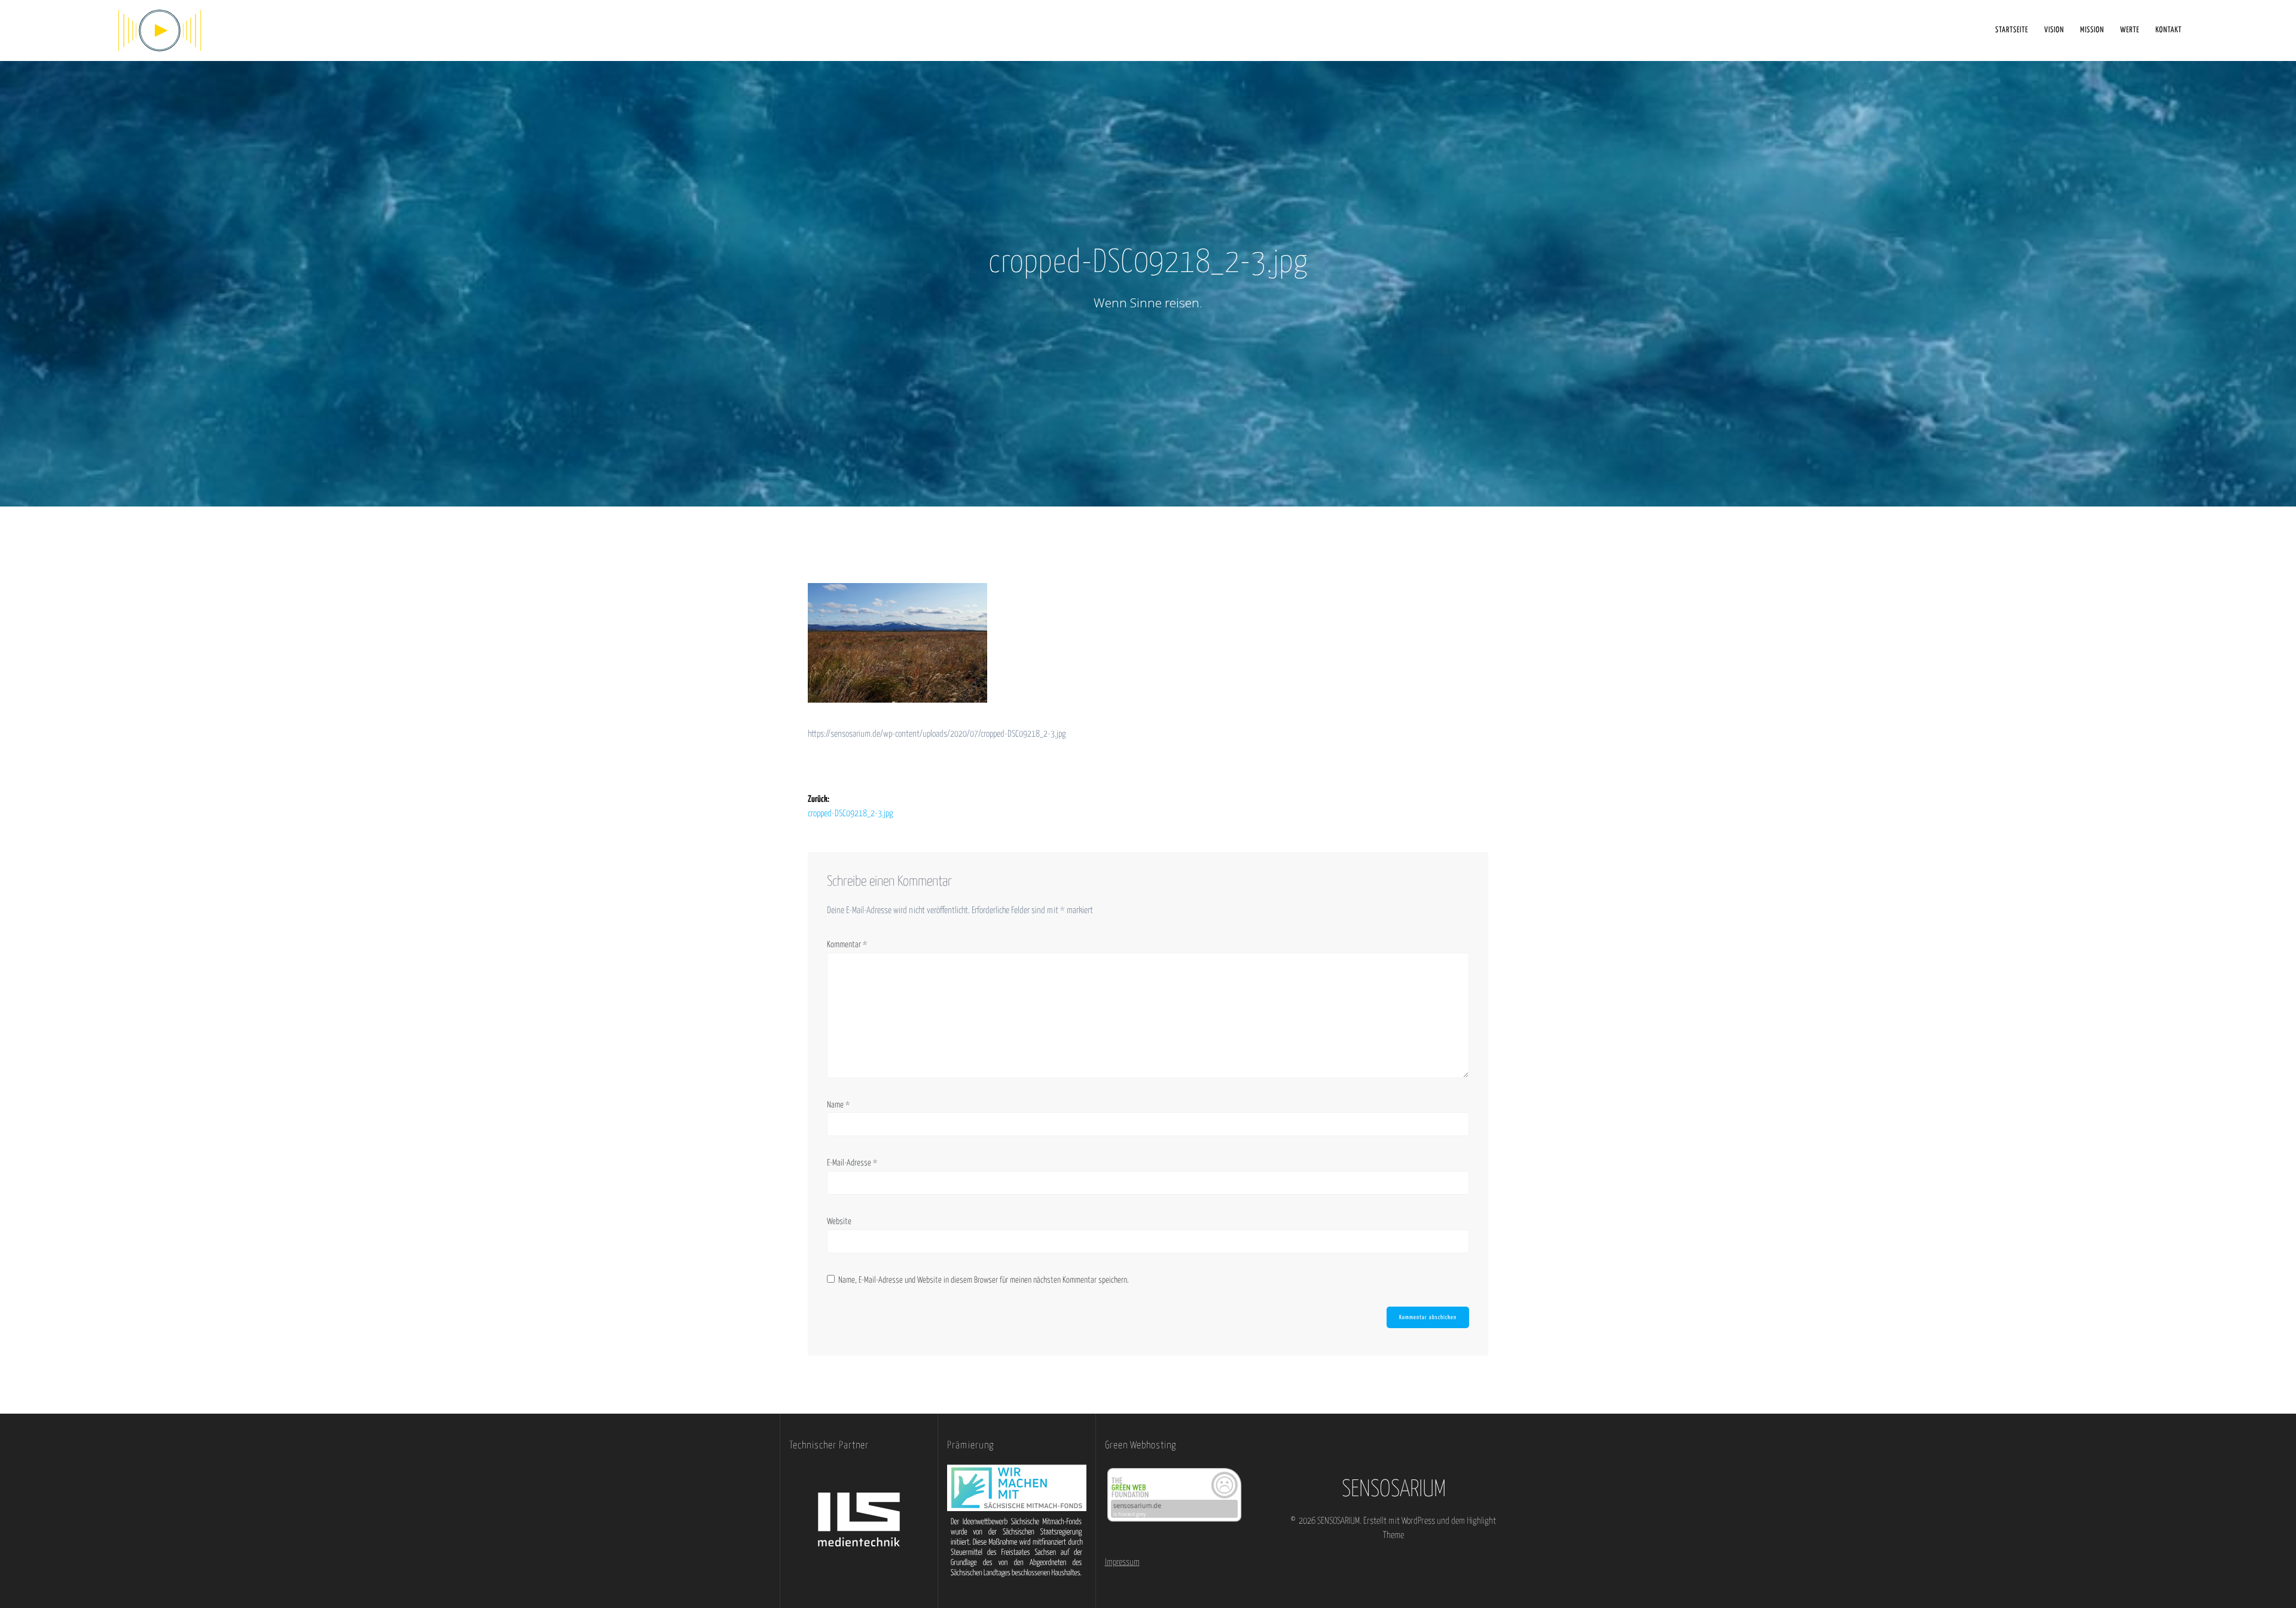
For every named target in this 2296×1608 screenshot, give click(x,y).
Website (839, 1222)
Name (838, 1105)
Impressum (1122, 1562)
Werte (2130, 30)
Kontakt (2169, 30)
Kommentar (847, 945)
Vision (2054, 30)
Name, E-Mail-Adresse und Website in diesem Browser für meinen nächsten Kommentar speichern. (984, 1280)
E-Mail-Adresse (852, 1163)
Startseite (2012, 30)
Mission (2092, 30)
